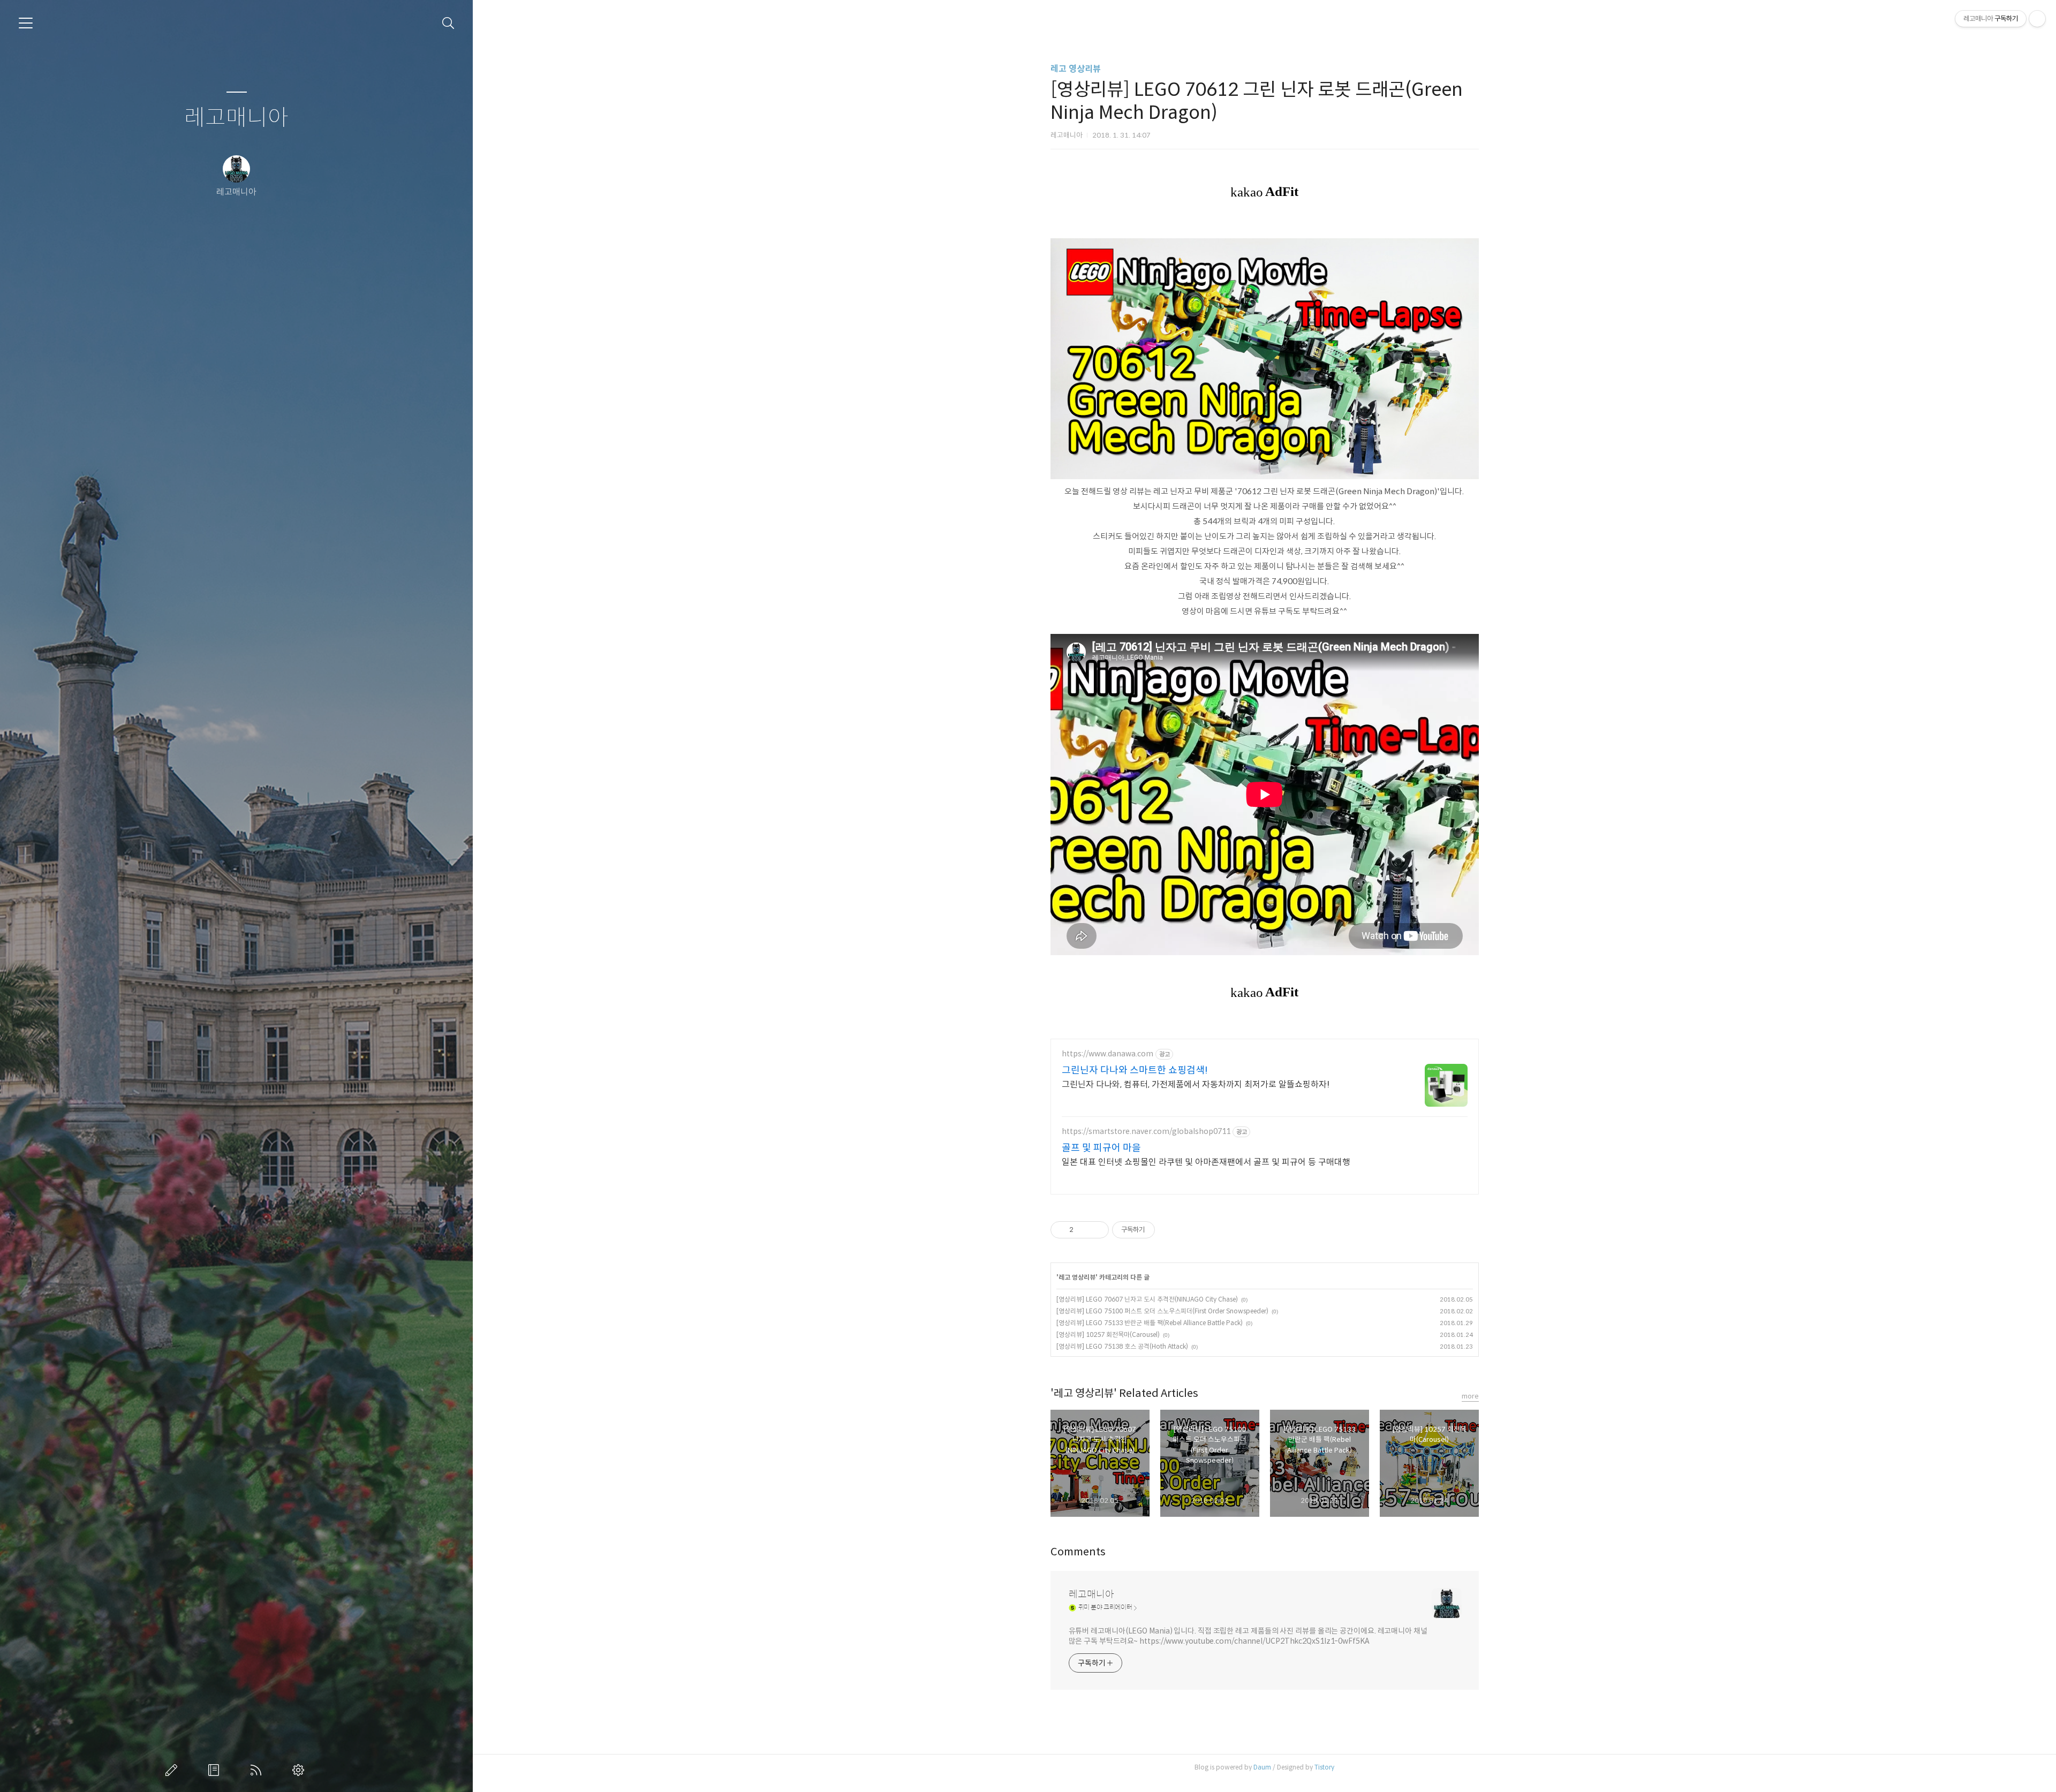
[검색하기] (448, 23)
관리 (300, 1770)
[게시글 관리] (1097, 1230)
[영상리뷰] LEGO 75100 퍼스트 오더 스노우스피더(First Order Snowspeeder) (1162, 1311)
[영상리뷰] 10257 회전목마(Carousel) (1108, 1334)
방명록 (216, 1770)
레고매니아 (236, 118)
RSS (258, 1770)
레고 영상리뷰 (1076, 69)
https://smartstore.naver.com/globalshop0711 (1146, 1132)
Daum (1262, 1767)
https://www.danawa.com (1108, 1054)
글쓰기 (173, 1770)
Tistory (1324, 1767)
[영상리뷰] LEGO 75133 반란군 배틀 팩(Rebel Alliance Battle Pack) (1150, 1323)
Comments (1078, 1552)
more (1470, 1396)
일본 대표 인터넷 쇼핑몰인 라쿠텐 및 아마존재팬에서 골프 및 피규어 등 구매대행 (1206, 1162)
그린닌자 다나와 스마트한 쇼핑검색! (1135, 1070)
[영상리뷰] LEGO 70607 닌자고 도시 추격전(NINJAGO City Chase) (1147, 1299)
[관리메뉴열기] (2037, 19)
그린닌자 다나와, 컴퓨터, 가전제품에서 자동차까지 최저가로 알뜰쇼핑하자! (1196, 1084)
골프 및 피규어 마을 (1101, 1148)
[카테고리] (26, 23)
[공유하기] (1083, 1230)
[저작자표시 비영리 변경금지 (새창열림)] (1169, 1230)
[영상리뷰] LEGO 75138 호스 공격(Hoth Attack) (1122, 1346)
